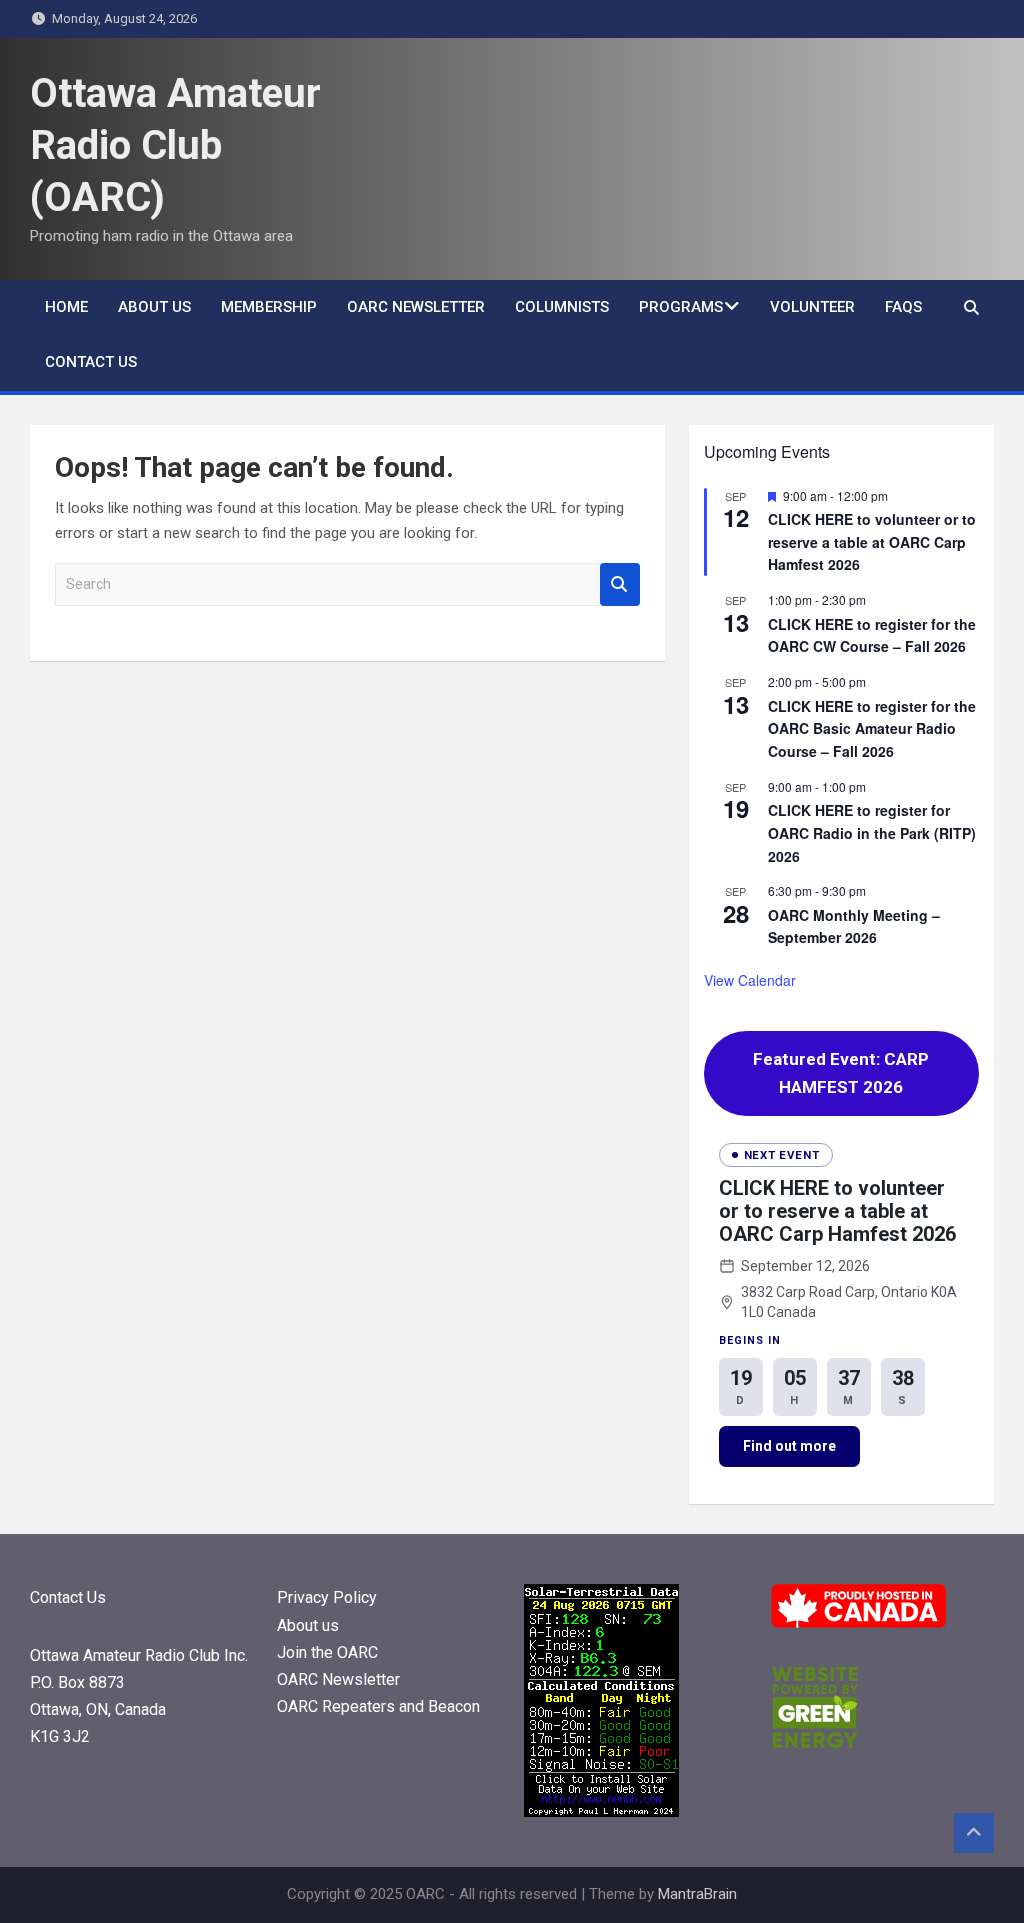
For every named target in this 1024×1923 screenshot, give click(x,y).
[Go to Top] (974, 1833)
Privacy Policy (327, 1597)
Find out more (789, 1446)
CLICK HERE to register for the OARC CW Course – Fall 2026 (872, 635)
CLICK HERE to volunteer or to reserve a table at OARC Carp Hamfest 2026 (872, 541)
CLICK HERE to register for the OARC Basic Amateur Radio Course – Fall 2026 (872, 728)
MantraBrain (697, 1894)
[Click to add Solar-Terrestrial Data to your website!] (601, 1596)
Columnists (562, 307)
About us (154, 307)
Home (66, 307)
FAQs (903, 307)
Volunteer (812, 307)
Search (620, 584)
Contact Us (91, 362)
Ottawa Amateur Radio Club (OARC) (175, 145)
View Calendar (750, 980)
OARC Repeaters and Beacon (378, 1706)
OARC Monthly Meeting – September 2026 (854, 926)
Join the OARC (329, 1652)
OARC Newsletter (416, 307)
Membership (269, 307)
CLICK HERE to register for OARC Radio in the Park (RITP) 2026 (872, 832)
